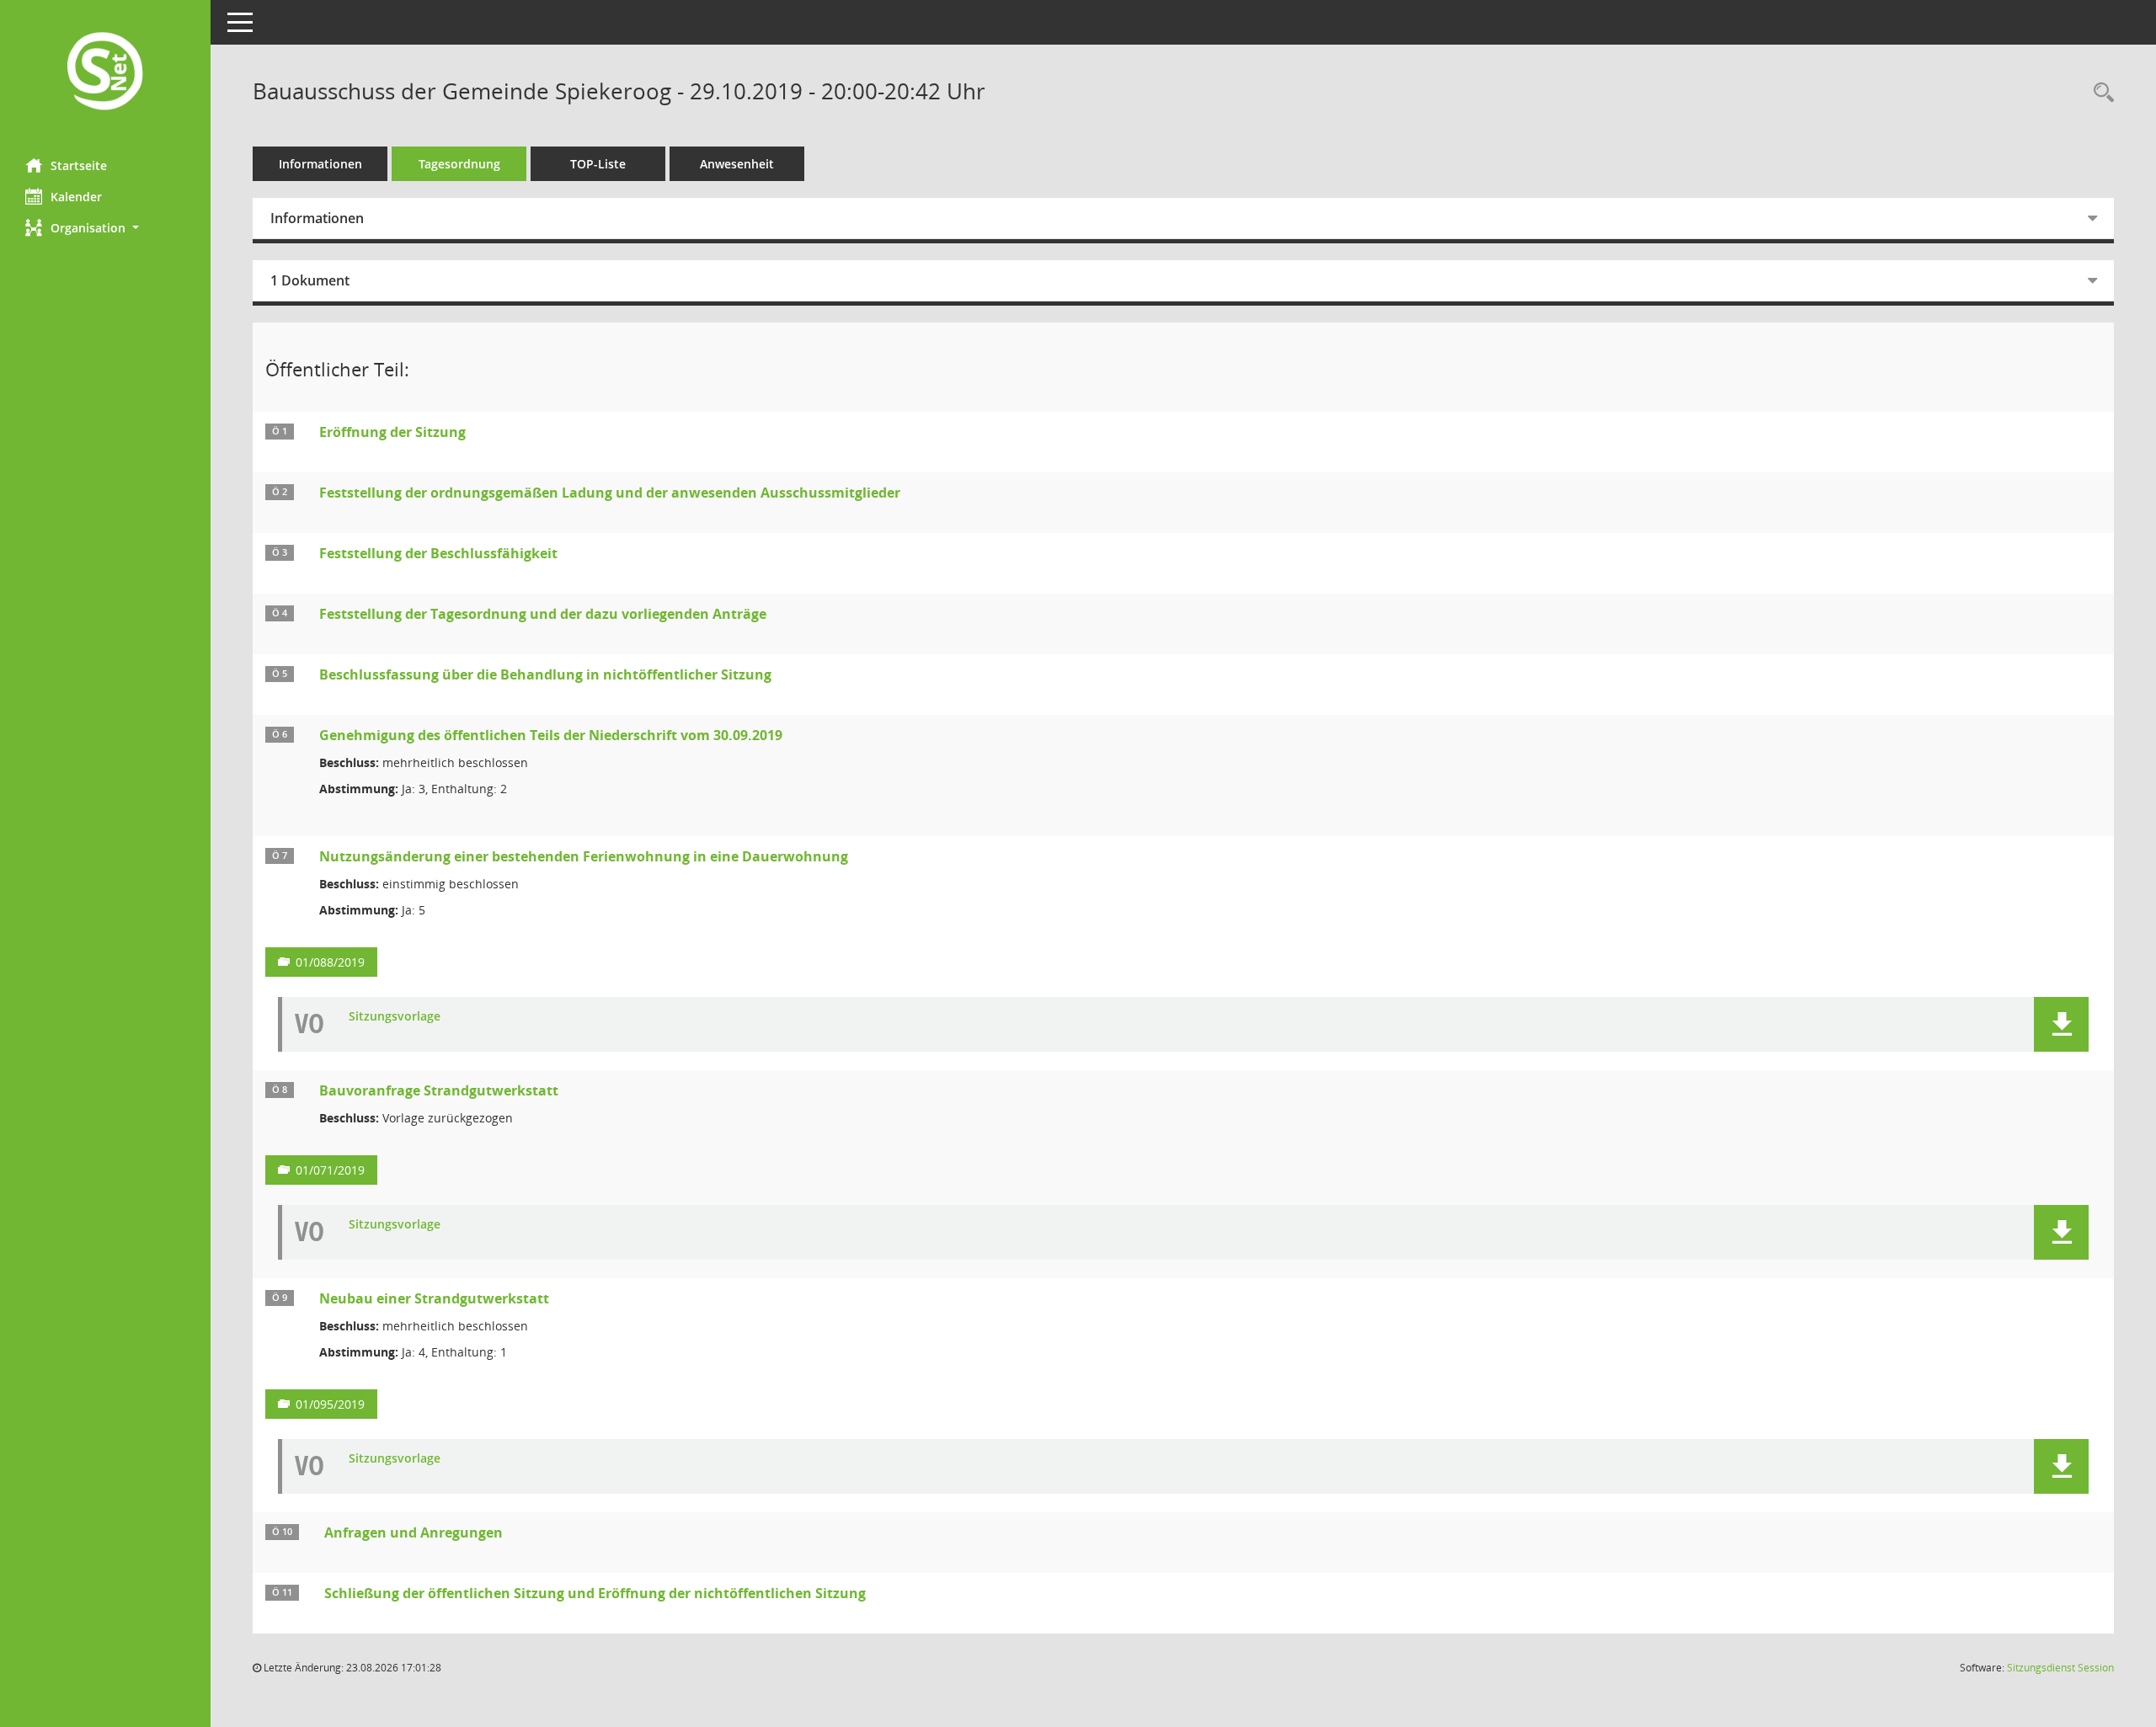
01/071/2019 (330, 1170)
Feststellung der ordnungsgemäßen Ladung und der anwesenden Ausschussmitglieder (610, 493)
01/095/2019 (330, 1404)
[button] (105, 228)
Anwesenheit (737, 164)
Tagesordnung (459, 164)
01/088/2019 (330, 962)
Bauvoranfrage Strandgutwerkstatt (439, 1090)
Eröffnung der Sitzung (392, 432)
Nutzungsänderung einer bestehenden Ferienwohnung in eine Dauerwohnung (584, 856)
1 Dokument (310, 280)
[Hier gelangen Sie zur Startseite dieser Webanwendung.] (105, 73)
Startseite (79, 165)
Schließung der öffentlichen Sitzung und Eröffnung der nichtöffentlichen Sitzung (595, 1593)
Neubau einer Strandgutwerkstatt (434, 1298)
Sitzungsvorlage (395, 1017)
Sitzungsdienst (2060, 1668)
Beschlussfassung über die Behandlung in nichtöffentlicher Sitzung (545, 674)
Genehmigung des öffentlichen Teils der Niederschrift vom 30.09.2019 (551, 735)
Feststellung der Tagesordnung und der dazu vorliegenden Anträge (543, 614)
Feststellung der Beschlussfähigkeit (438, 553)
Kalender (76, 197)
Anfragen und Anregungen (414, 1532)
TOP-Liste (598, 164)
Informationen (320, 164)
